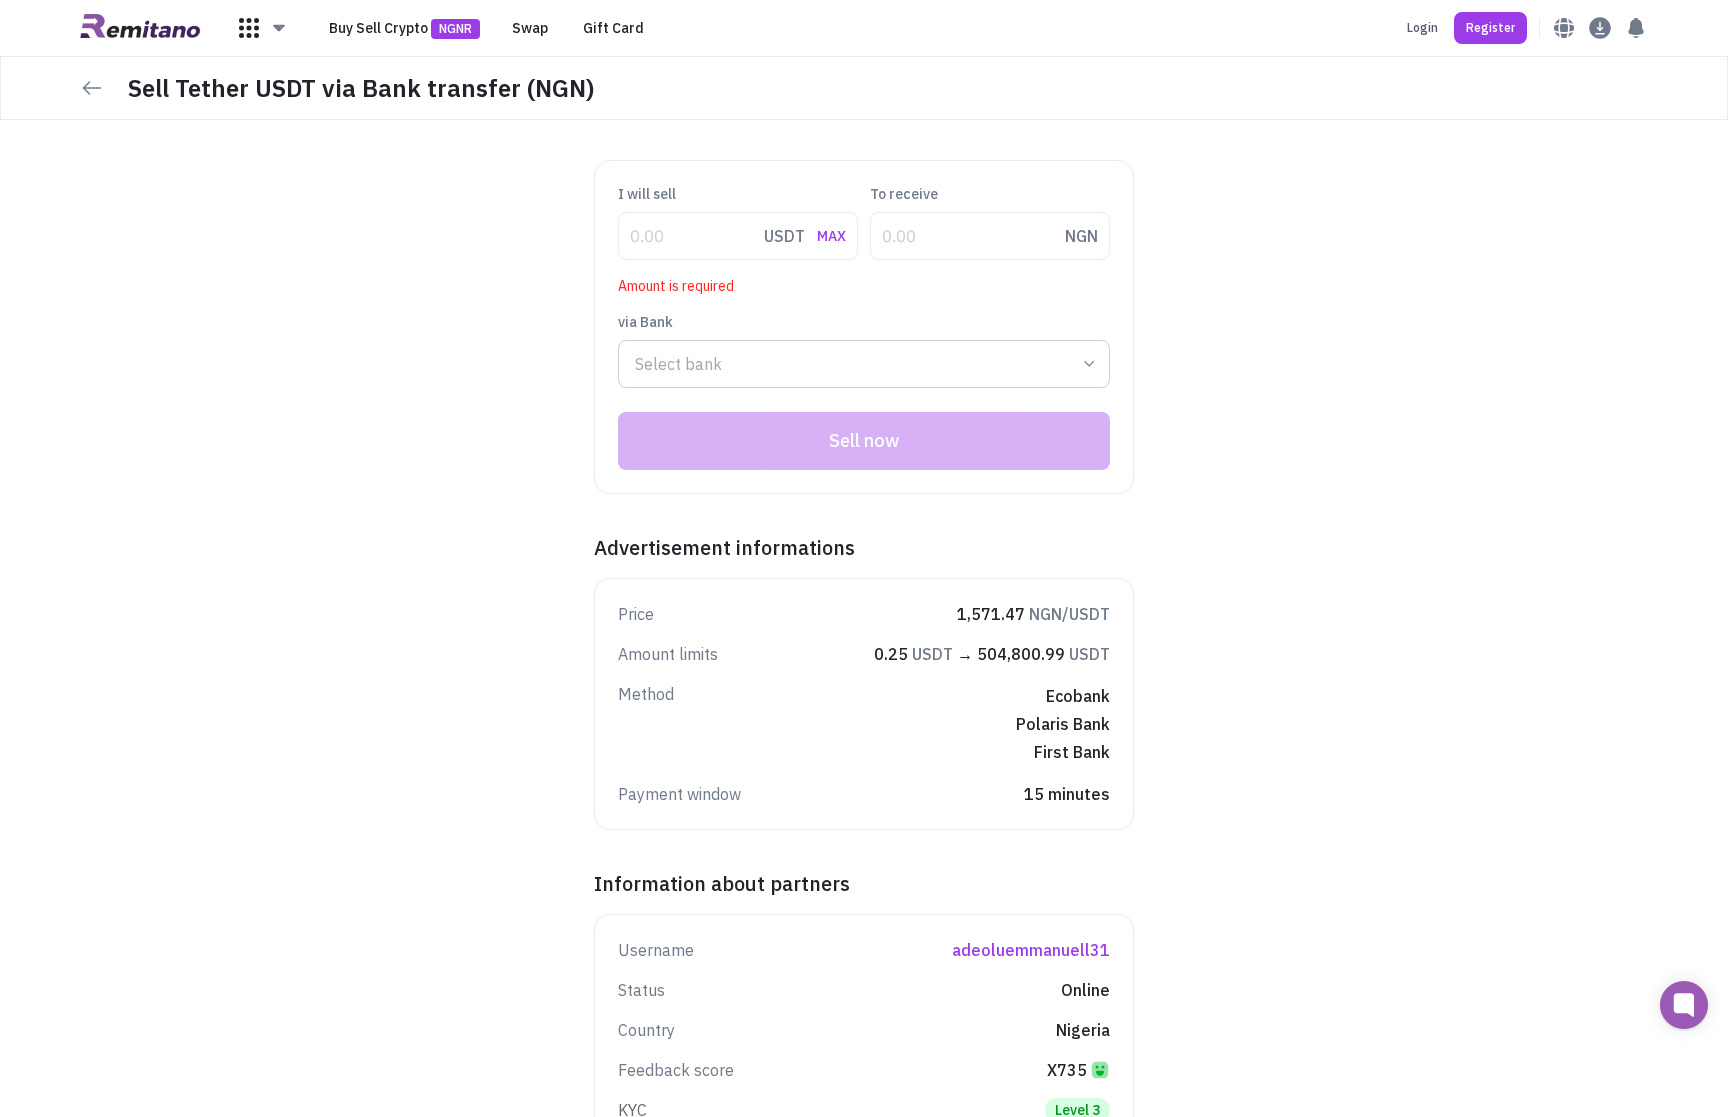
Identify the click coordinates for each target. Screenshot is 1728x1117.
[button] (263, 28)
